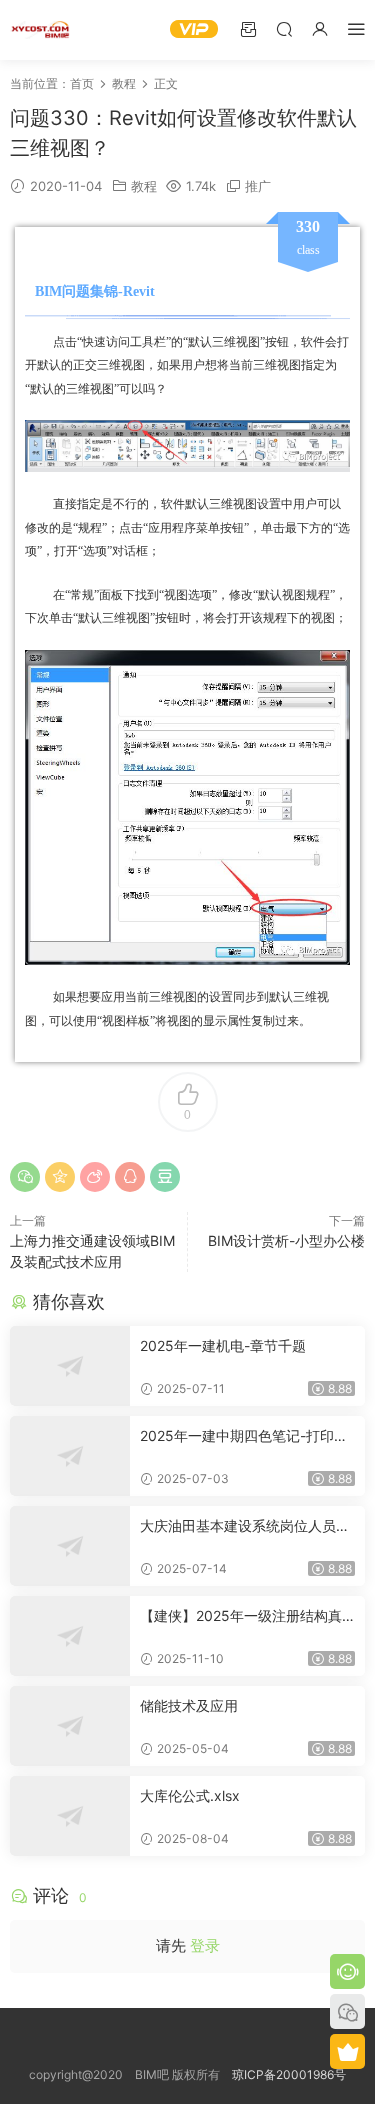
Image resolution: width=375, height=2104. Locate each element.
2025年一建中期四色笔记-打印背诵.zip (244, 1436)
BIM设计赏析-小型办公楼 (286, 1240)
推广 (258, 186)
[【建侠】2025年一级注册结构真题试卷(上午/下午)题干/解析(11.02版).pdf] (70, 1636)
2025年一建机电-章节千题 (223, 1345)
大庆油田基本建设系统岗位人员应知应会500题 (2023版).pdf (245, 1526)
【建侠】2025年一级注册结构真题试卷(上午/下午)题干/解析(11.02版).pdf (246, 1616)
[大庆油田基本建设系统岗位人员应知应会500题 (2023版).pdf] (70, 1546)
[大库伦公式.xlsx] (70, 1816)
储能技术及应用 (189, 1705)
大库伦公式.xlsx (190, 1795)
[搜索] (284, 28)
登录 (205, 1945)
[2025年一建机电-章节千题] (70, 1366)
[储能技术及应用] (70, 1726)
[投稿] (248, 28)
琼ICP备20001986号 (289, 2074)
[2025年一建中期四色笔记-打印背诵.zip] (70, 1456)
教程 (144, 186)
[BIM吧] (40, 30)
